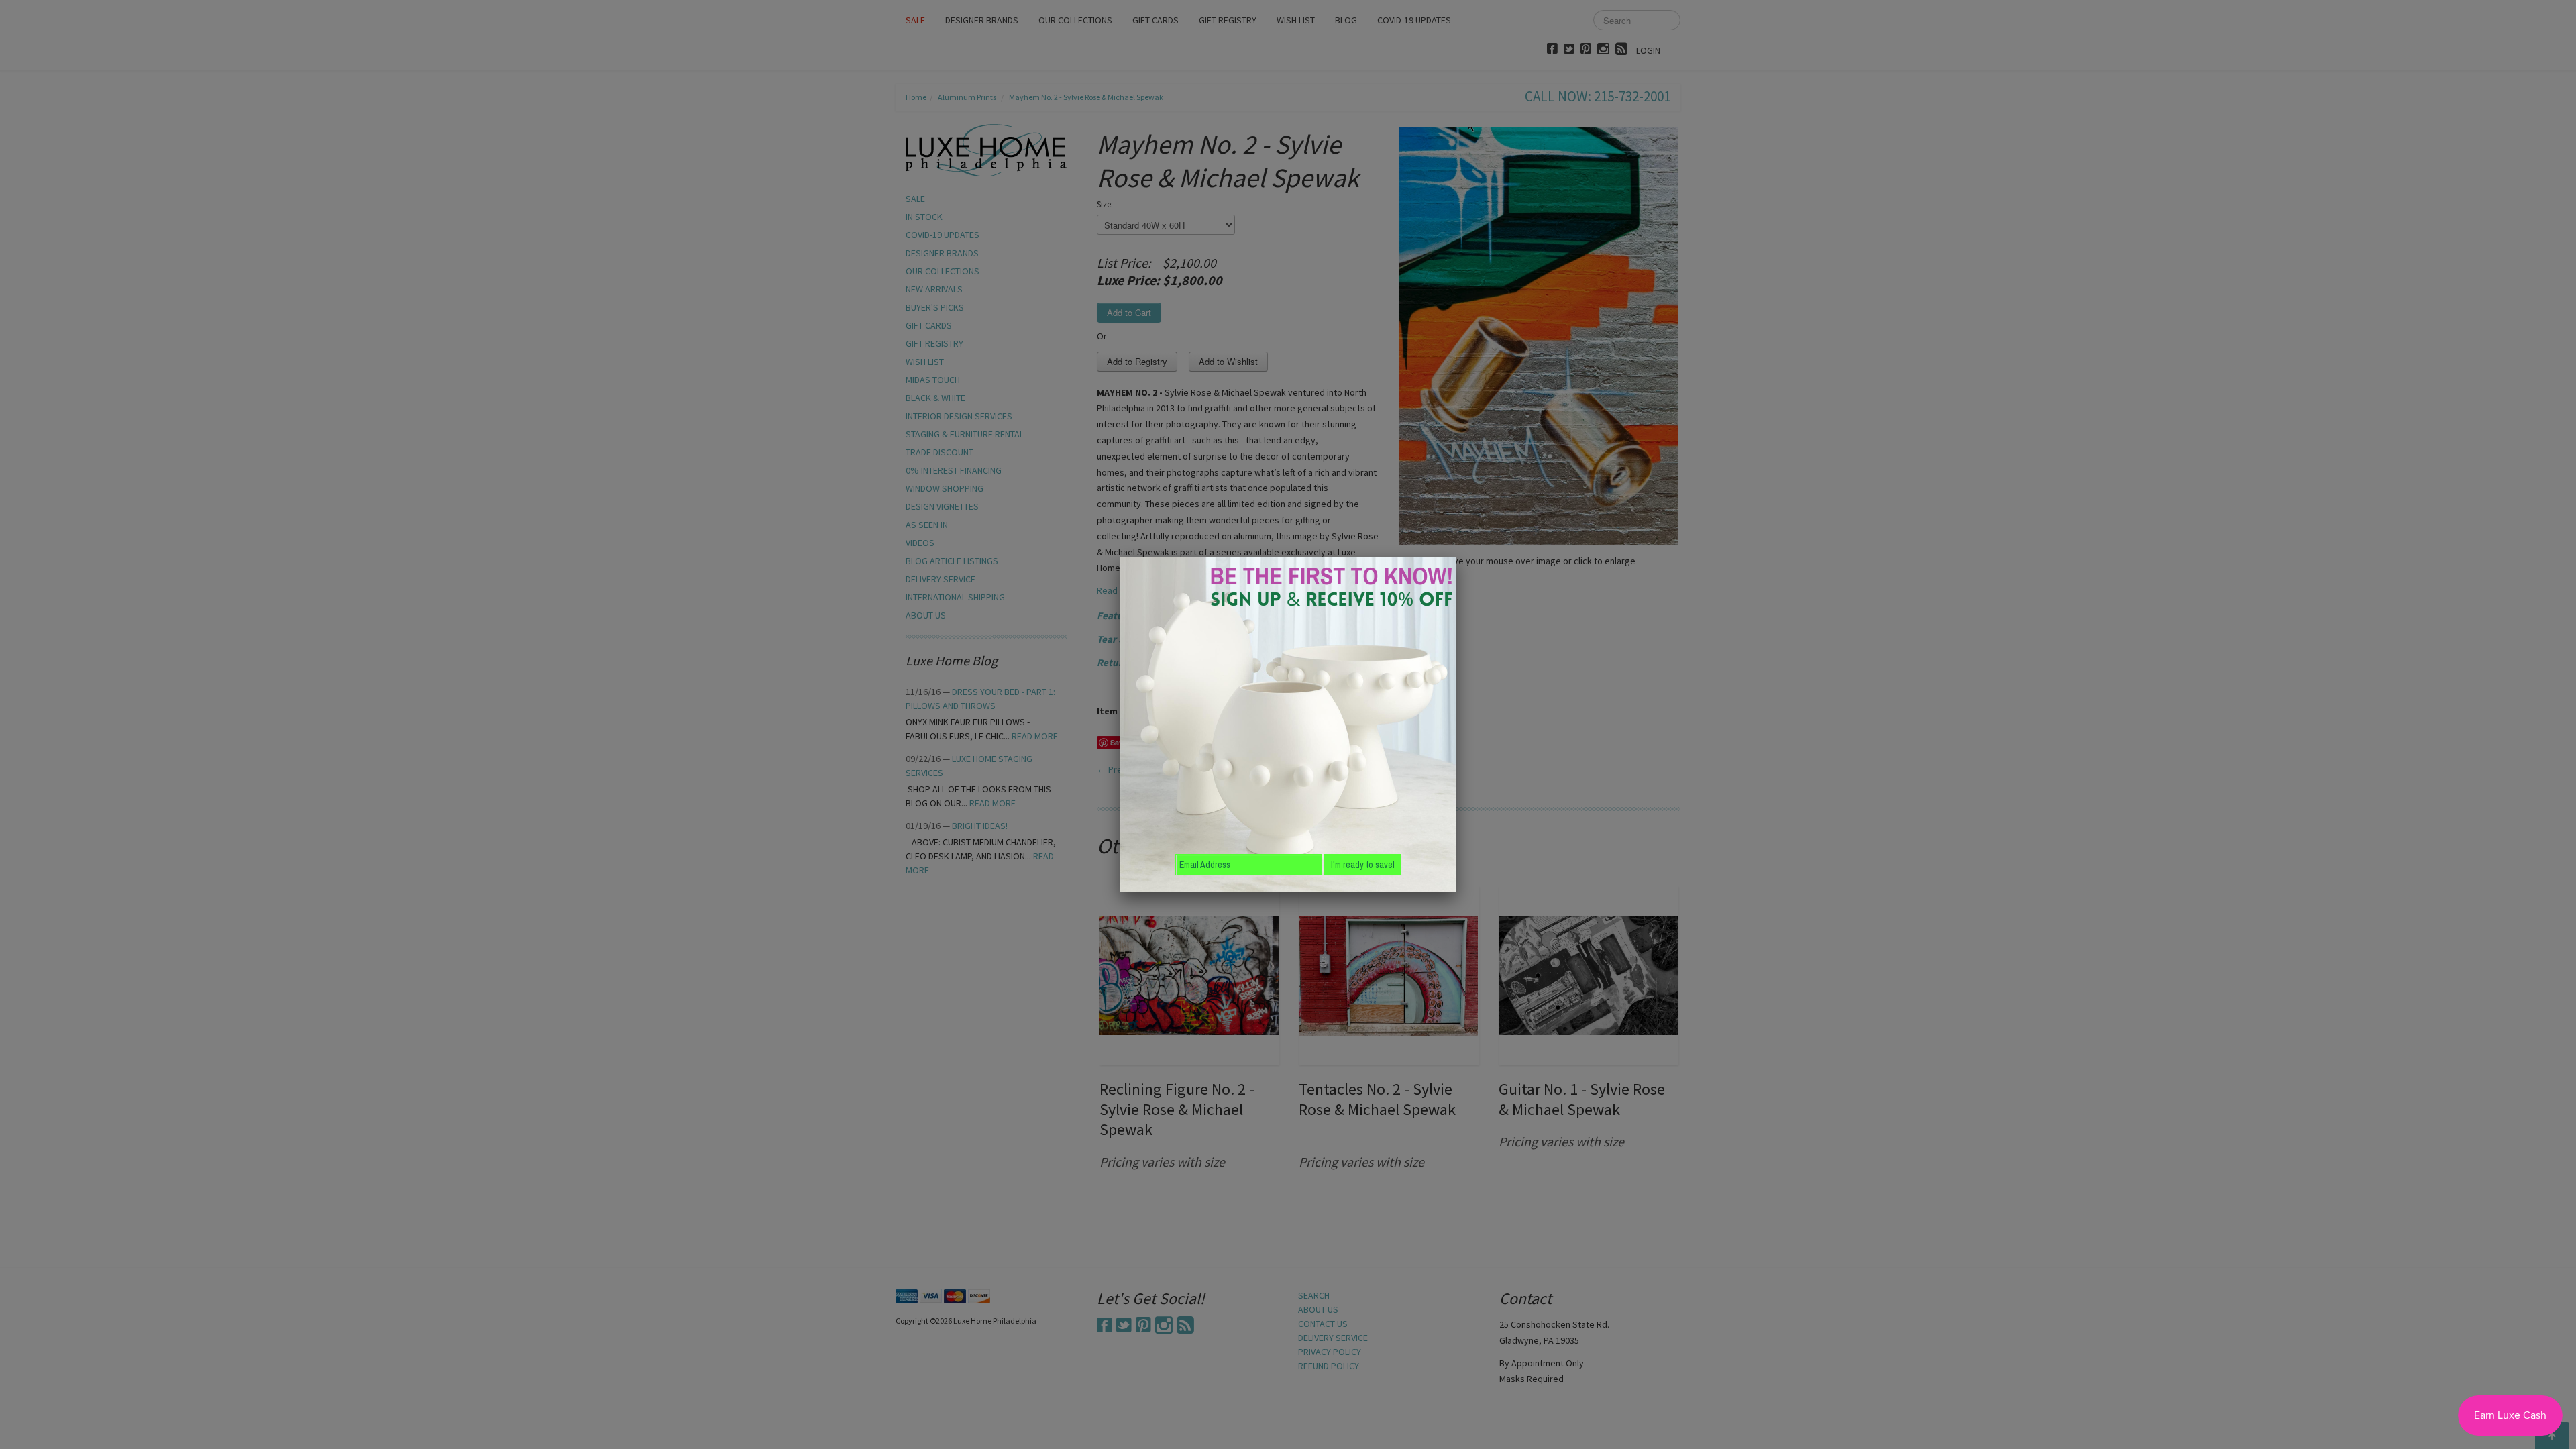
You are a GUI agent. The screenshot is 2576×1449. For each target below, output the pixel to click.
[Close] (1456, 557)
